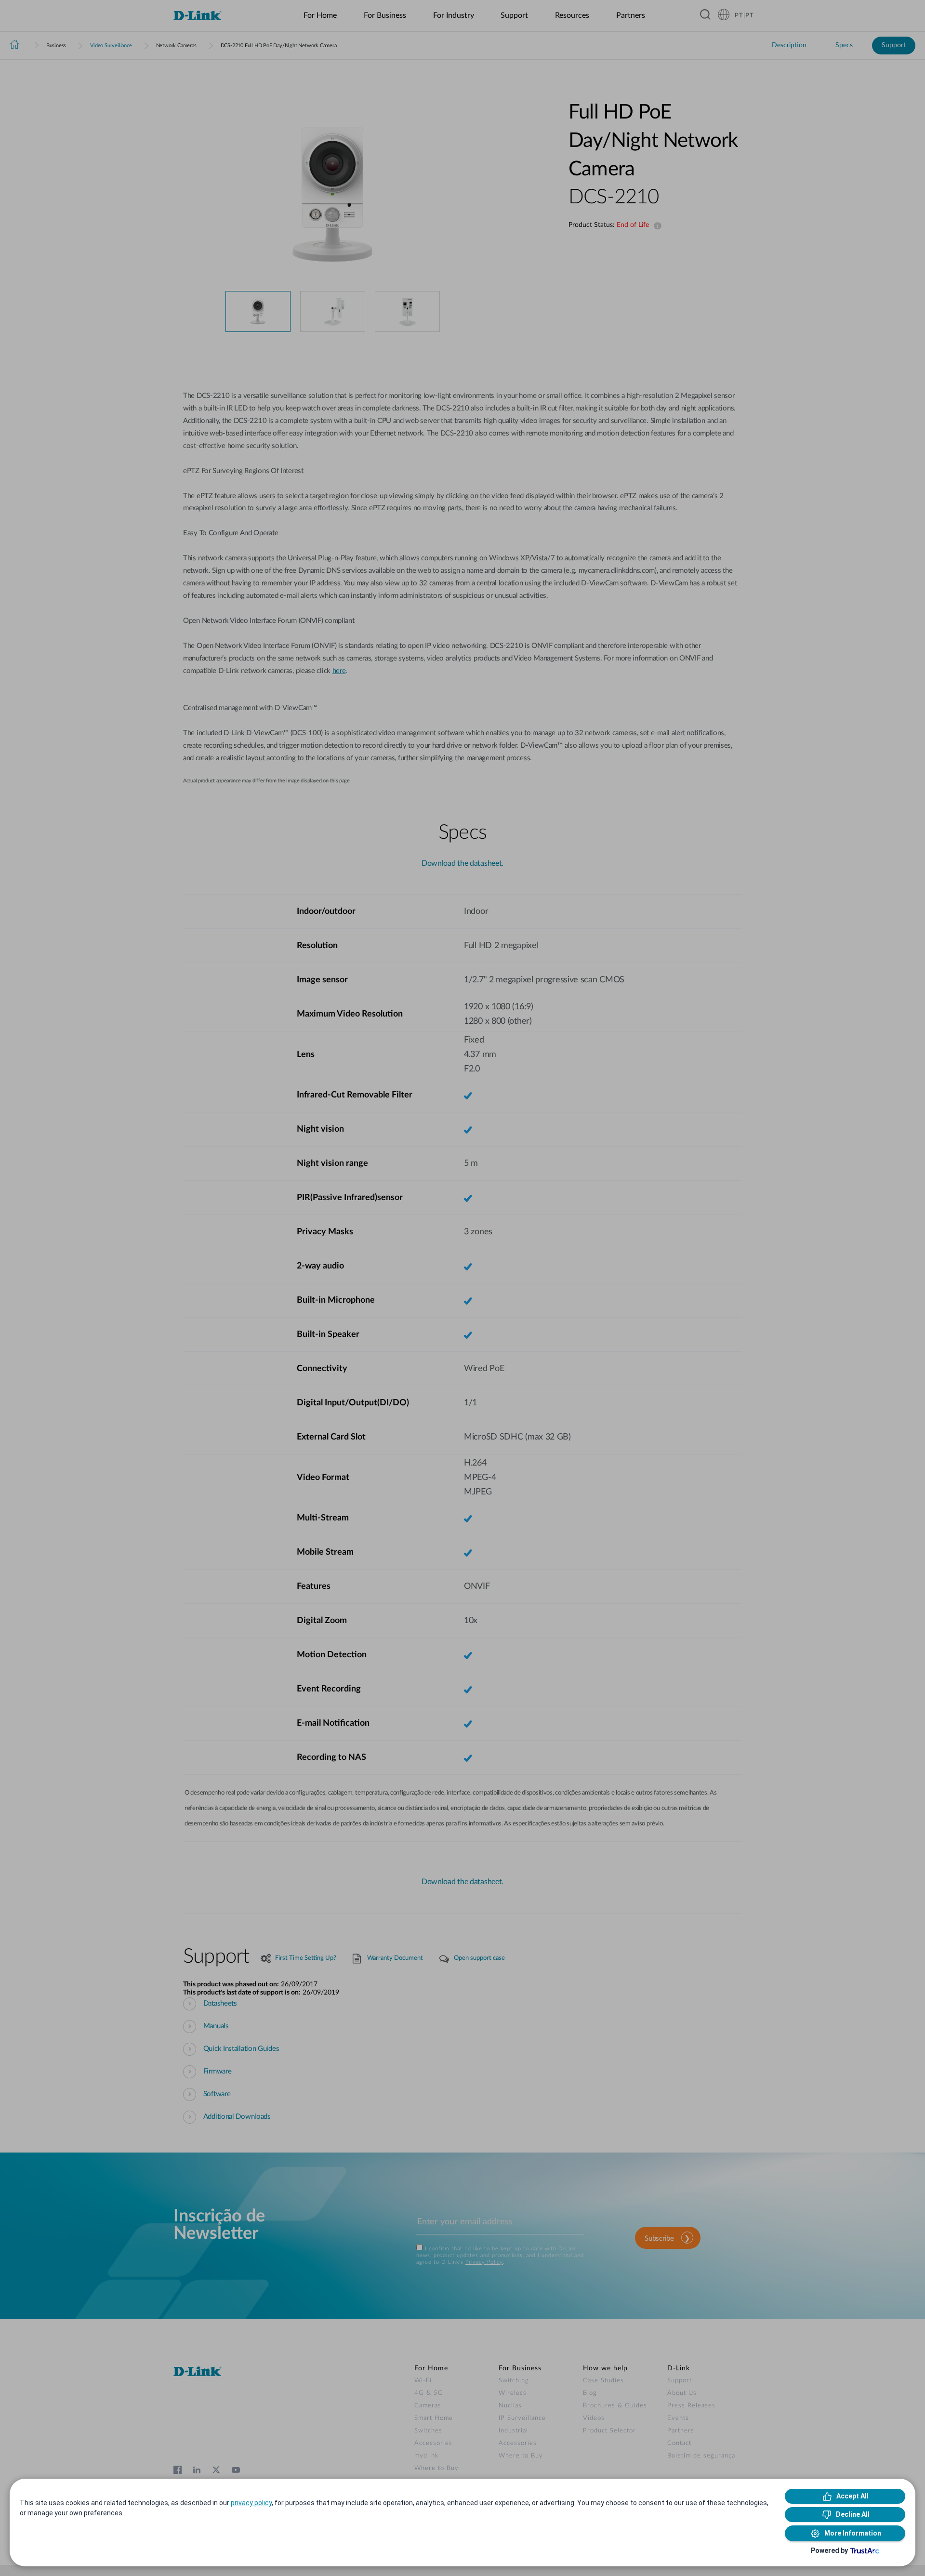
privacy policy (251, 2503)
